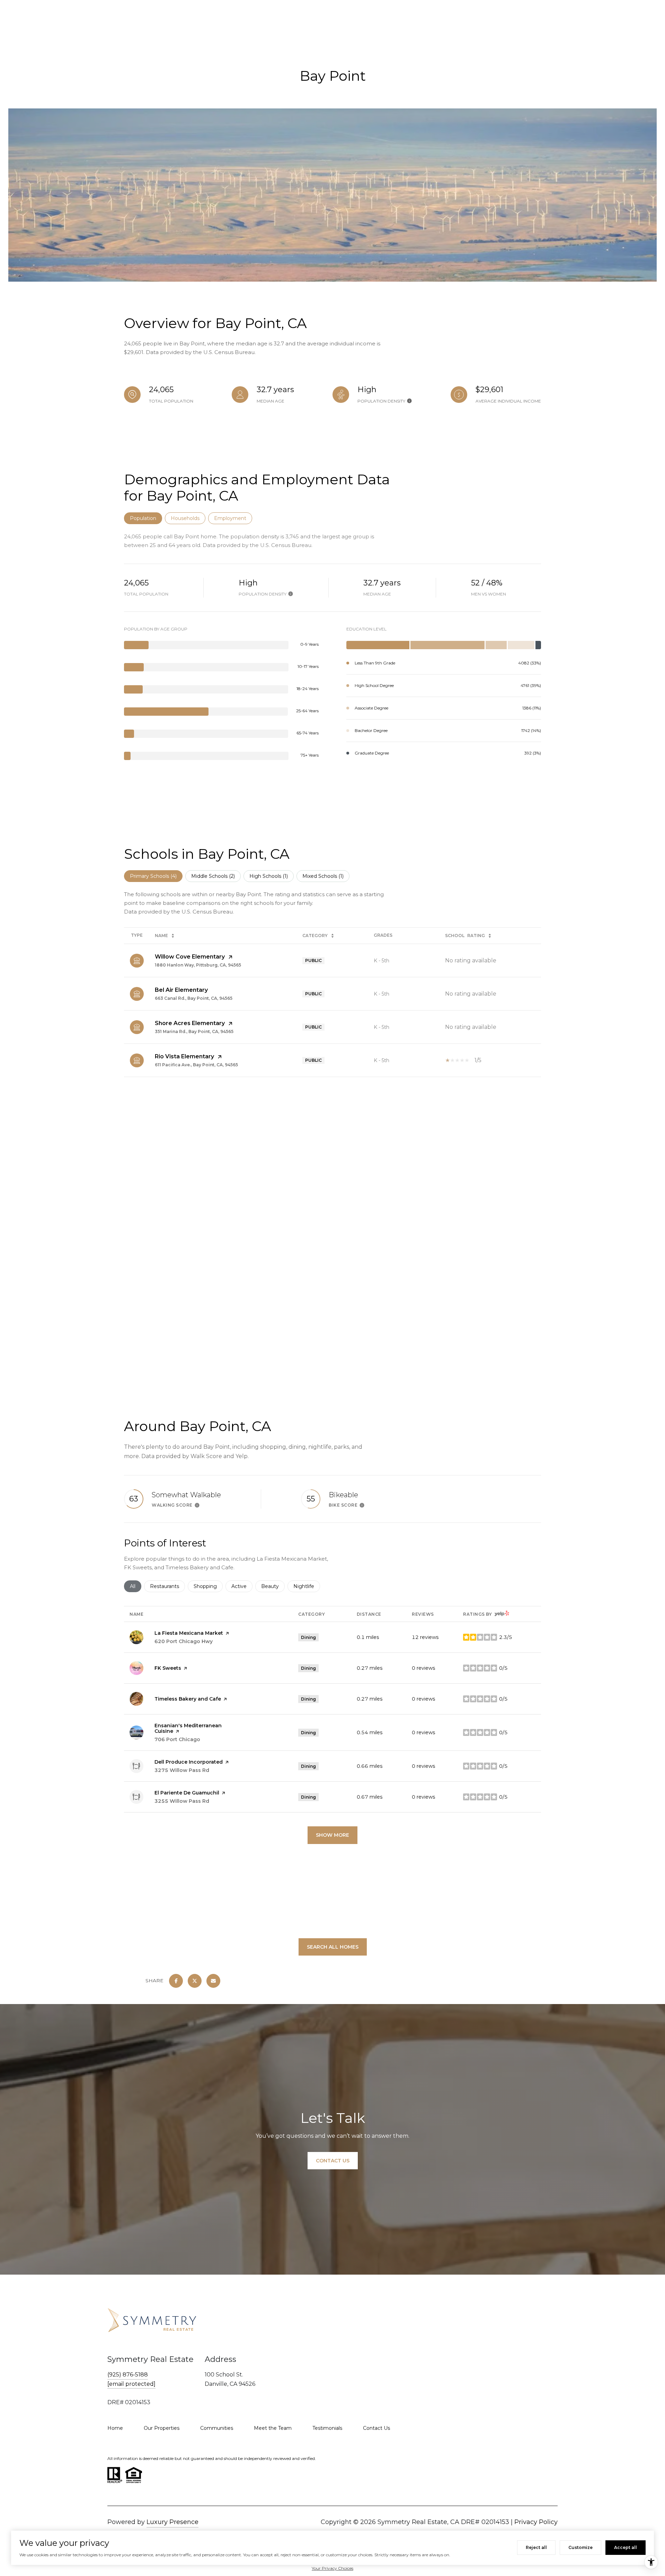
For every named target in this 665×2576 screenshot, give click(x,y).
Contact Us (376, 2428)
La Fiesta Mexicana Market (189, 1633)
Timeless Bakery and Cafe (188, 1699)
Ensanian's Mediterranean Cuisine (188, 1728)
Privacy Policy (536, 2522)
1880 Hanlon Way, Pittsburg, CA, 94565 (198, 965)
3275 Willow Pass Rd (182, 1770)
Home (115, 2428)
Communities (217, 2428)
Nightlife (307, 1586)
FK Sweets (168, 1668)
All (136, 1586)
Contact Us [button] (333, 2161)
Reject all (536, 2547)
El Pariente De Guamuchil (187, 1793)
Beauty (273, 1586)
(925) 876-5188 (128, 2375)
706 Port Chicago (177, 1739)
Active (242, 1586)
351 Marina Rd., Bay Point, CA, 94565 (194, 1031)
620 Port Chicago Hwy (184, 1641)
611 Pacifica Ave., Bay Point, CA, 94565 (196, 1065)
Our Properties (162, 2428)
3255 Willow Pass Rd (182, 1801)
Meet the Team (273, 2428)
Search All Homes (333, 1947)
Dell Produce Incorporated (189, 1762)
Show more (332, 1835)
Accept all (626, 2547)
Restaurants (167, 1586)
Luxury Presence (172, 2522)
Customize (580, 2547)
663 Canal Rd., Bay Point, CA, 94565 (194, 998)
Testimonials (327, 2428)
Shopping (208, 1586)
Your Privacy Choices (332, 2568)
